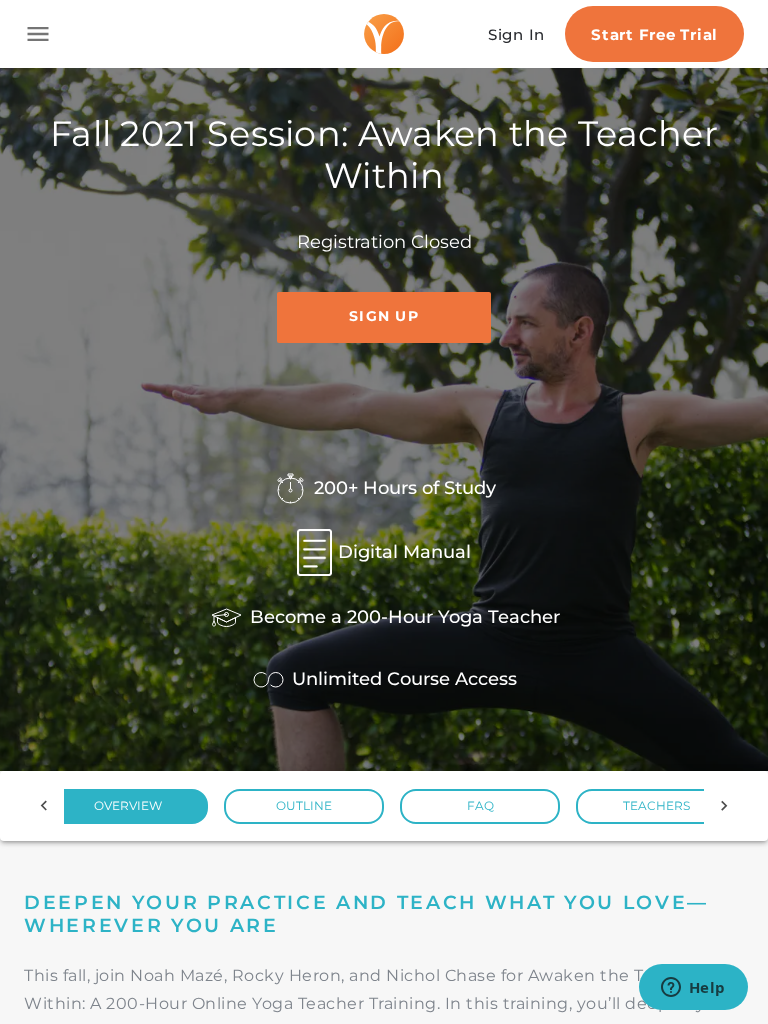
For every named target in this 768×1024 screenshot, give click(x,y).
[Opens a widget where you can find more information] (693, 989)
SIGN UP (384, 316)
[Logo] (384, 34)
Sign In (516, 34)
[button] (128, 806)
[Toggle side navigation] (38, 34)
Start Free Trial (654, 34)
